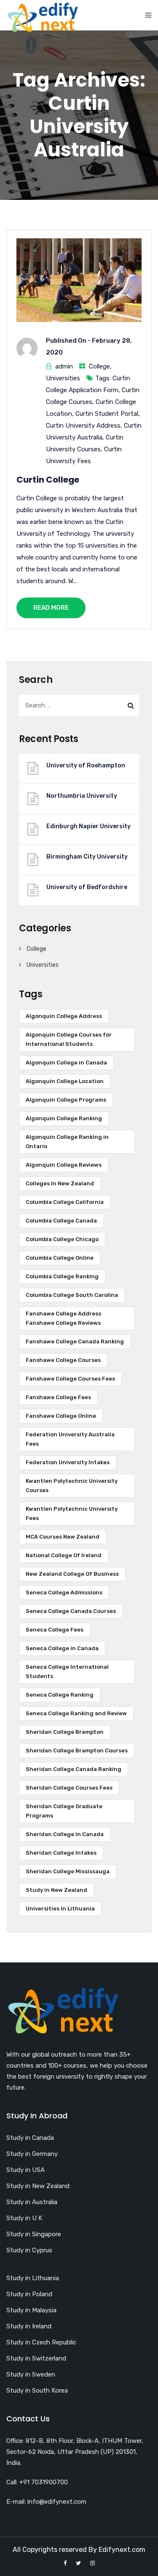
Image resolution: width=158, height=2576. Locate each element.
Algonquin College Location (65, 1081)
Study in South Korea (37, 2390)
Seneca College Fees (55, 1630)
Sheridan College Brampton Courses (77, 1751)
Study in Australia (32, 2202)
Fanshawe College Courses (63, 1360)
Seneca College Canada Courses (71, 1611)
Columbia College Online (60, 1258)
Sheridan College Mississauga (68, 1871)
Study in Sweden (31, 2374)
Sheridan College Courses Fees (69, 1788)
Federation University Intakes (68, 1462)
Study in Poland (29, 2294)
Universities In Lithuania (60, 1909)
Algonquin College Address (64, 1016)
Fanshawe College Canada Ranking (75, 1341)
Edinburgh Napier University (88, 826)
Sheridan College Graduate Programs (64, 1811)
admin (64, 366)
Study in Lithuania (33, 2278)
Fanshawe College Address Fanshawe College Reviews (63, 1318)
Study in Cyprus (29, 2250)
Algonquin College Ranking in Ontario (67, 1142)
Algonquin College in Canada (66, 1063)
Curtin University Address (83, 426)
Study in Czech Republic (41, 2342)
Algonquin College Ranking (64, 1118)
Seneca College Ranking (60, 1695)
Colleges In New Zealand (60, 1183)
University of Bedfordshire (87, 887)
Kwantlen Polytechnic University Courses (72, 1486)
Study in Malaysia (31, 2310)
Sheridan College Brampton (65, 1732)
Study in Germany (32, 2154)
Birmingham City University (87, 857)
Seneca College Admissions (64, 1592)
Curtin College (48, 480)
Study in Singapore (34, 2234)
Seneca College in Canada (62, 1648)
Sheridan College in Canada (65, 1834)
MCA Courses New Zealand (63, 1537)
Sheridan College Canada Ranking (74, 1769)
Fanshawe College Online (61, 1416)
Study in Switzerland (36, 2358)
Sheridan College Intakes (61, 1853)
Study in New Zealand (56, 1890)
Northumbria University (82, 796)
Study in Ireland (29, 2326)
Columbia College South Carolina (72, 1295)
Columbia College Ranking (62, 1276)
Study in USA (25, 2170)
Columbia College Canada (61, 1221)
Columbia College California (65, 1202)
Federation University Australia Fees (70, 1439)
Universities (63, 378)
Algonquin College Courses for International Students (69, 1039)
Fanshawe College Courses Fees (70, 1379)
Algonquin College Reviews (64, 1165)
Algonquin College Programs (66, 1100)
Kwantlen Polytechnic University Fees (72, 1513)
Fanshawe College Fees (58, 1397)
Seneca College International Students (67, 1671)
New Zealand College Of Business (72, 1574)
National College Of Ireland (64, 1555)
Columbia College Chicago (62, 1239)
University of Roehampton (86, 765)
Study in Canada (30, 2138)
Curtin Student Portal (107, 414)
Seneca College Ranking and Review (76, 1713)
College (99, 366)
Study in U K (24, 2218)
